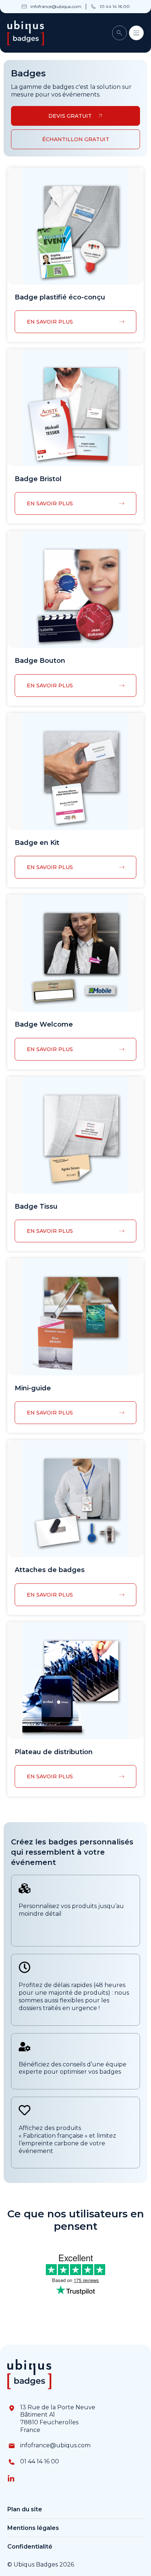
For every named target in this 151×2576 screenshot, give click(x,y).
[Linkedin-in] (11, 2479)
